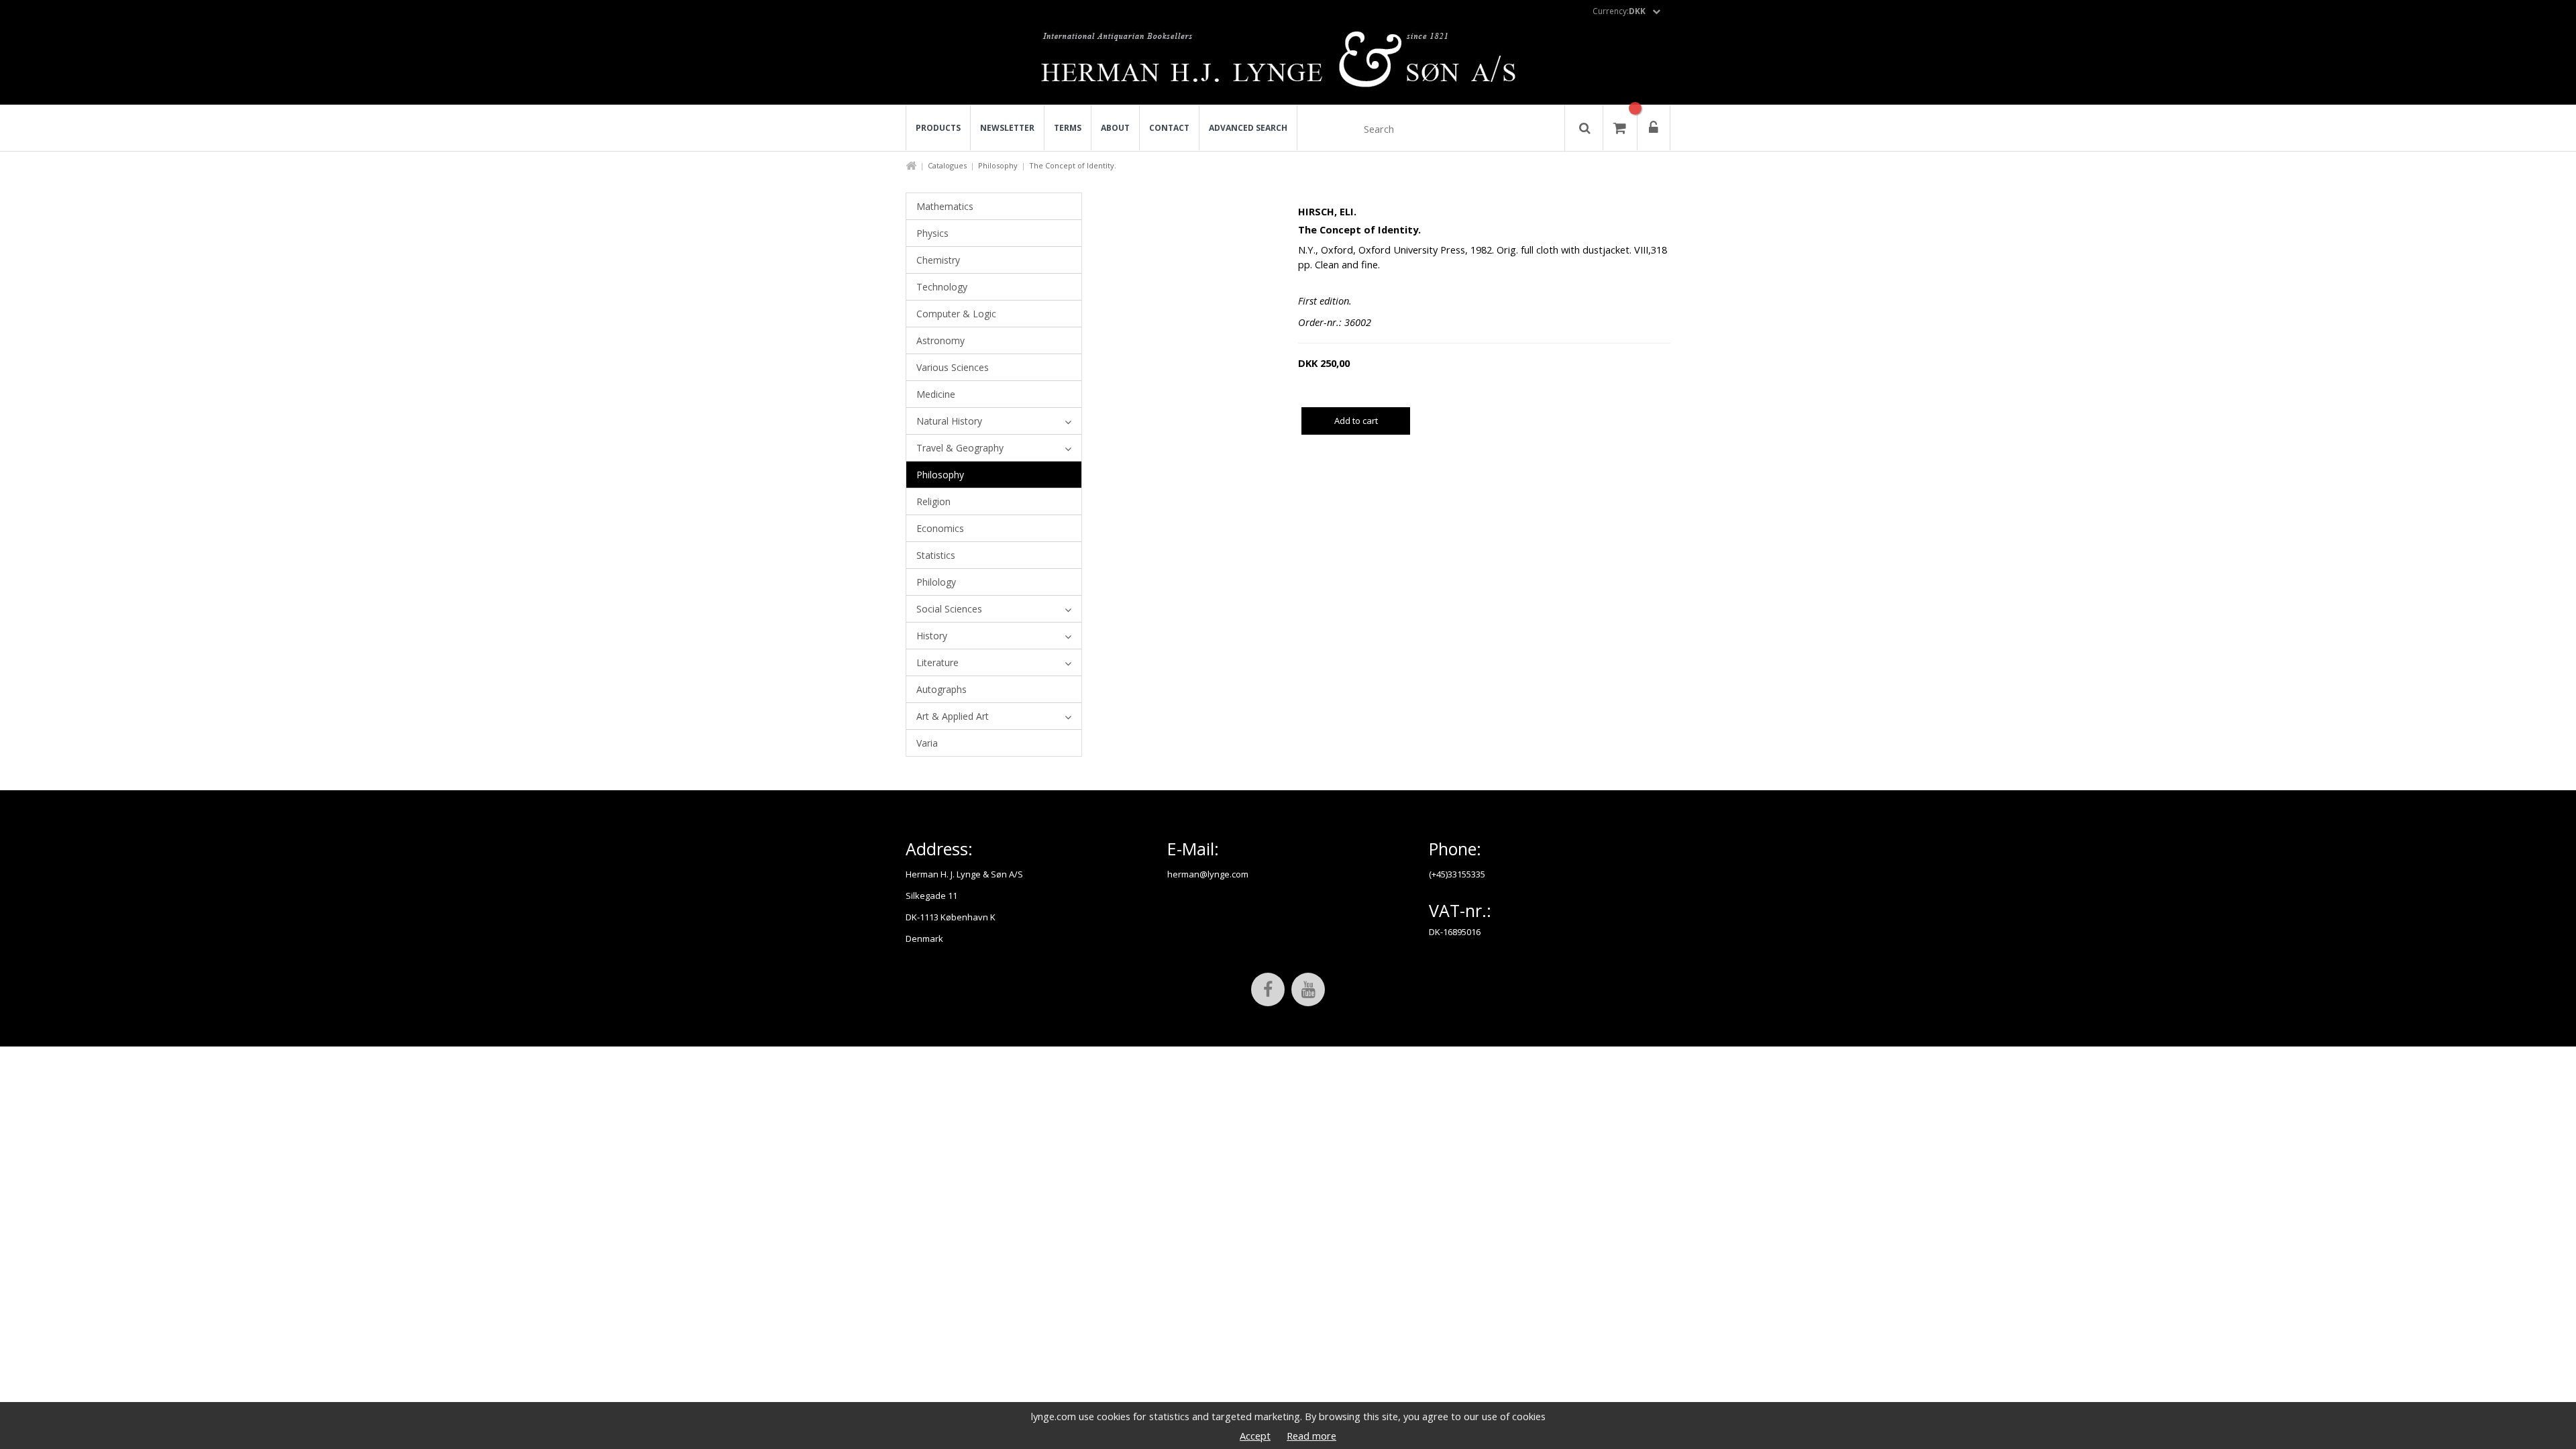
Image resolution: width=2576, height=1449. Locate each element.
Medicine (936, 394)
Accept (1255, 1436)
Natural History (949, 421)
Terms (1068, 128)
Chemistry (938, 260)
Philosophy (998, 165)
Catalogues (947, 165)
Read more (1311, 1436)
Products (938, 128)
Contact (1169, 128)
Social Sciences (949, 609)
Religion (933, 501)
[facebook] (1268, 989)
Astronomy (941, 340)
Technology (942, 287)
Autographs (942, 689)
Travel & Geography (960, 448)
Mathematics (945, 206)
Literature (937, 662)
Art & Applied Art (953, 716)
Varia (927, 743)
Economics (940, 528)
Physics (932, 233)
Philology (936, 582)
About (1115, 128)
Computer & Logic (956, 314)
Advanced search (1248, 128)
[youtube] (1308, 989)
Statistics (936, 555)
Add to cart (1356, 421)
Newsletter (1007, 128)
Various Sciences (953, 367)
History (932, 636)
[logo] (1288, 63)
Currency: (1619, 11)
